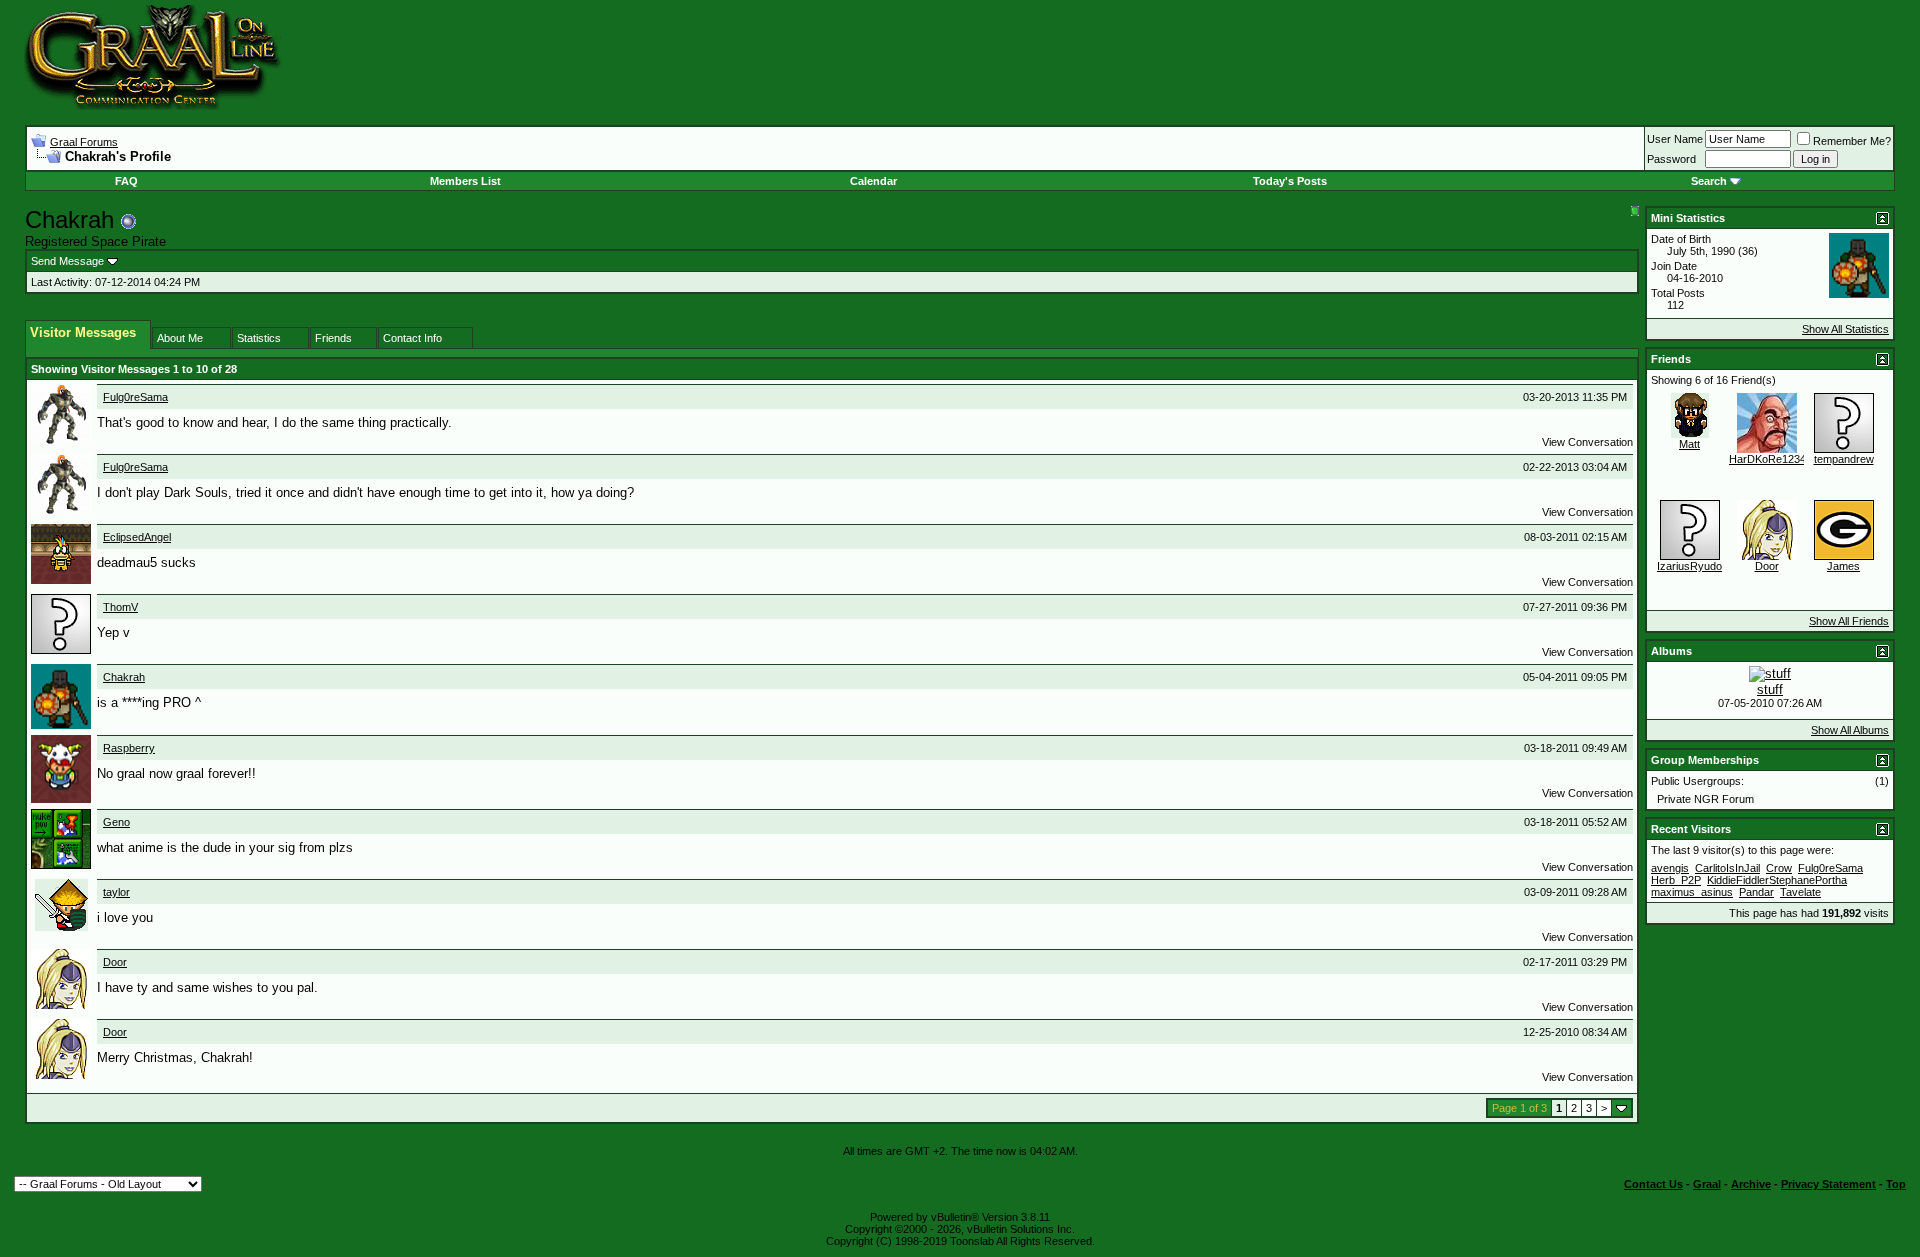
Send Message (67, 261)
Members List (465, 181)
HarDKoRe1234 (1767, 459)
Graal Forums (84, 142)
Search (1709, 181)
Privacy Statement (1828, 1184)
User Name (1675, 139)
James (1843, 566)
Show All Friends (1849, 621)
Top (1896, 1184)
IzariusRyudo (1689, 566)
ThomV (120, 607)
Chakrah (124, 677)
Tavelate (1800, 892)
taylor (116, 892)
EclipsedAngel (137, 537)
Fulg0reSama (135, 397)
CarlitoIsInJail (1727, 868)
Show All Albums (1850, 730)
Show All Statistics (1845, 329)
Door (115, 962)
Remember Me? (1852, 141)
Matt (1689, 444)
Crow (1779, 868)
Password (1671, 159)
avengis (1670, 868)
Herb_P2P (1676, 880)
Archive (1751, 1184)
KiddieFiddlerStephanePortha (1777, 880)
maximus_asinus (1692, 892)
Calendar (873, 181)
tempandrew (1844, 459)
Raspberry (129, 748)
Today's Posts (1290, 181)
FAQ (126, 181)
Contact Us (1653, 1184)
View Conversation (1587, 442)
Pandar (1756, 892)
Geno (116, 822)
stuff (1770, 689)
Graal (1707, 1184)
